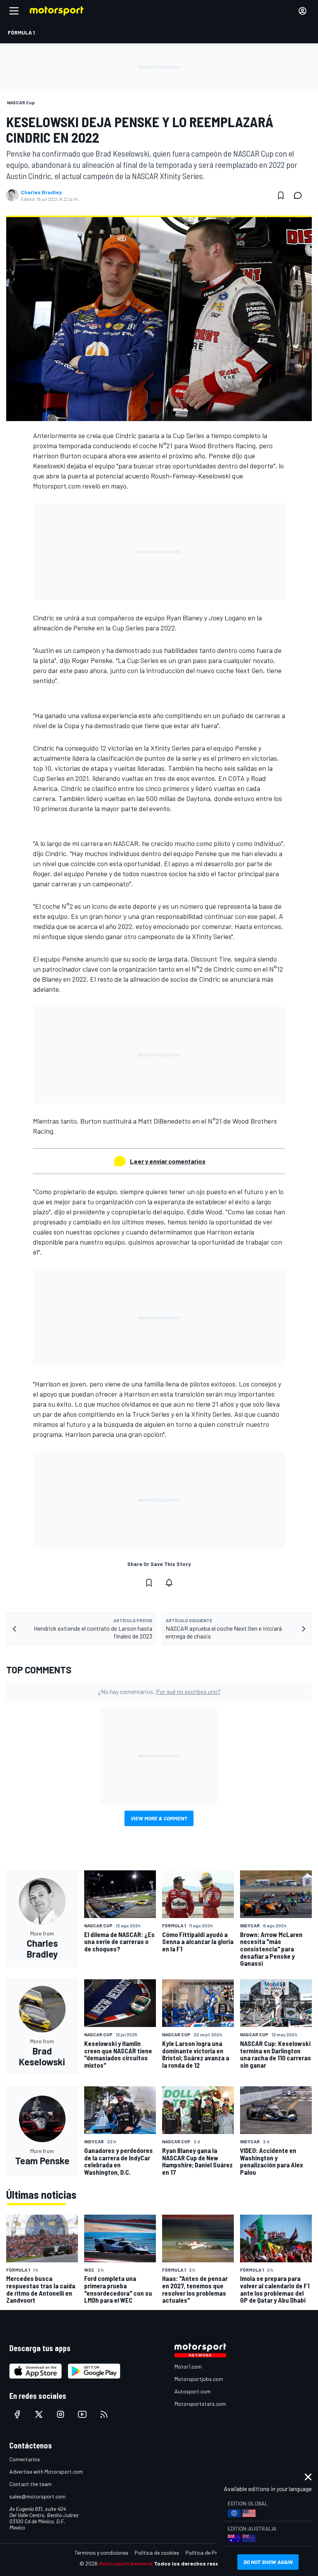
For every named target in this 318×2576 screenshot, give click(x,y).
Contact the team (30, 2484)
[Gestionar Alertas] (169, 1583)
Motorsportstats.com (200, 2404)
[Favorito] (281, 195)
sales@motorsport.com (37, 2496)
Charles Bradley (41, 192)
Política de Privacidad (211, 2553)
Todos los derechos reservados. (196, 2563)
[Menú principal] (14, 11)
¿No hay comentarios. (159, 1691)
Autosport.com (193, 2391)
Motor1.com (188, 2366)
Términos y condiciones (101, 2553)
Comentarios (25, 2459)
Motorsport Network (126, 2563)
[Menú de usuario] (302, 11)
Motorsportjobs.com (199, 2379)
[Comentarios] (300, 195)
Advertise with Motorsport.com (46, 2472)
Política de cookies (157, 2553)
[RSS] (104, 2414)
